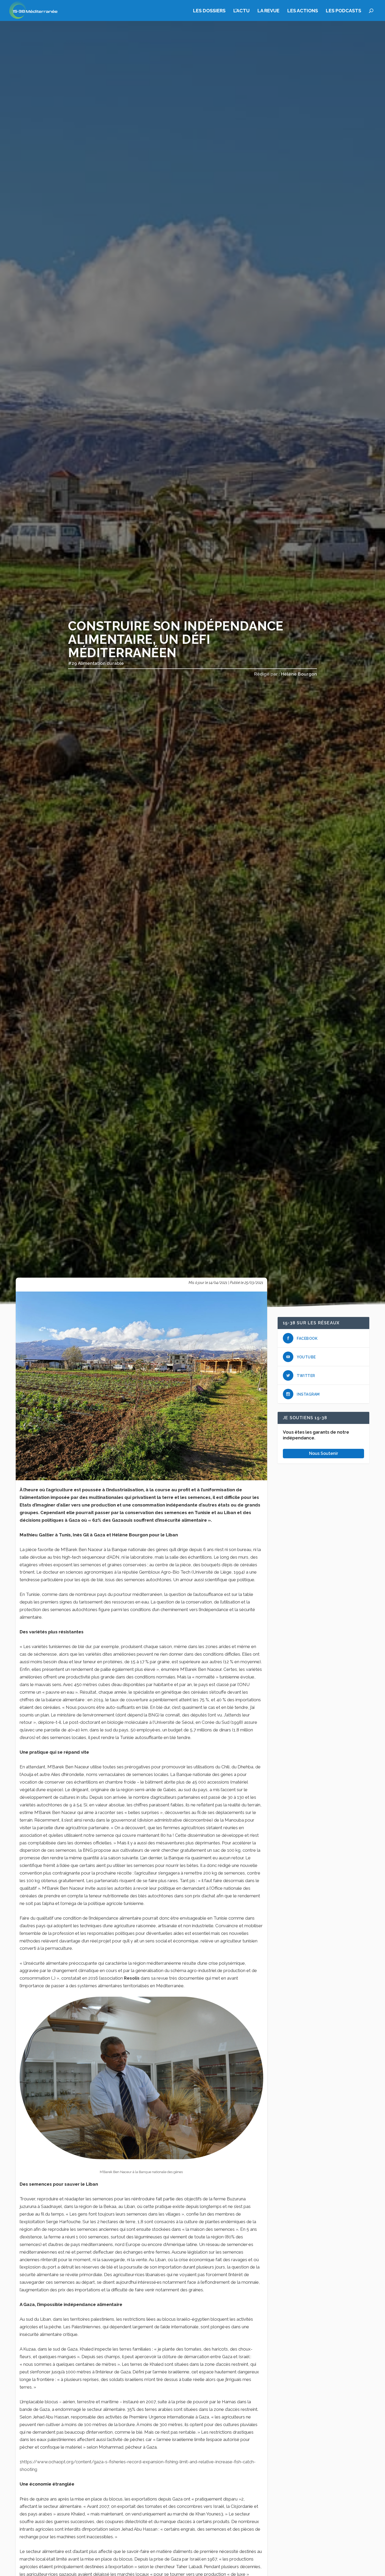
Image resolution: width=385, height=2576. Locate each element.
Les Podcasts (343, 11)
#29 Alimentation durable (96, 663)
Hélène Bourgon (299, 674)
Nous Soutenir (324, 1453)
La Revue (268, 11)
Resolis (132, 1978)
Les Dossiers (209, 11)
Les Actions (303, 11)
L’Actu (241, 11)
